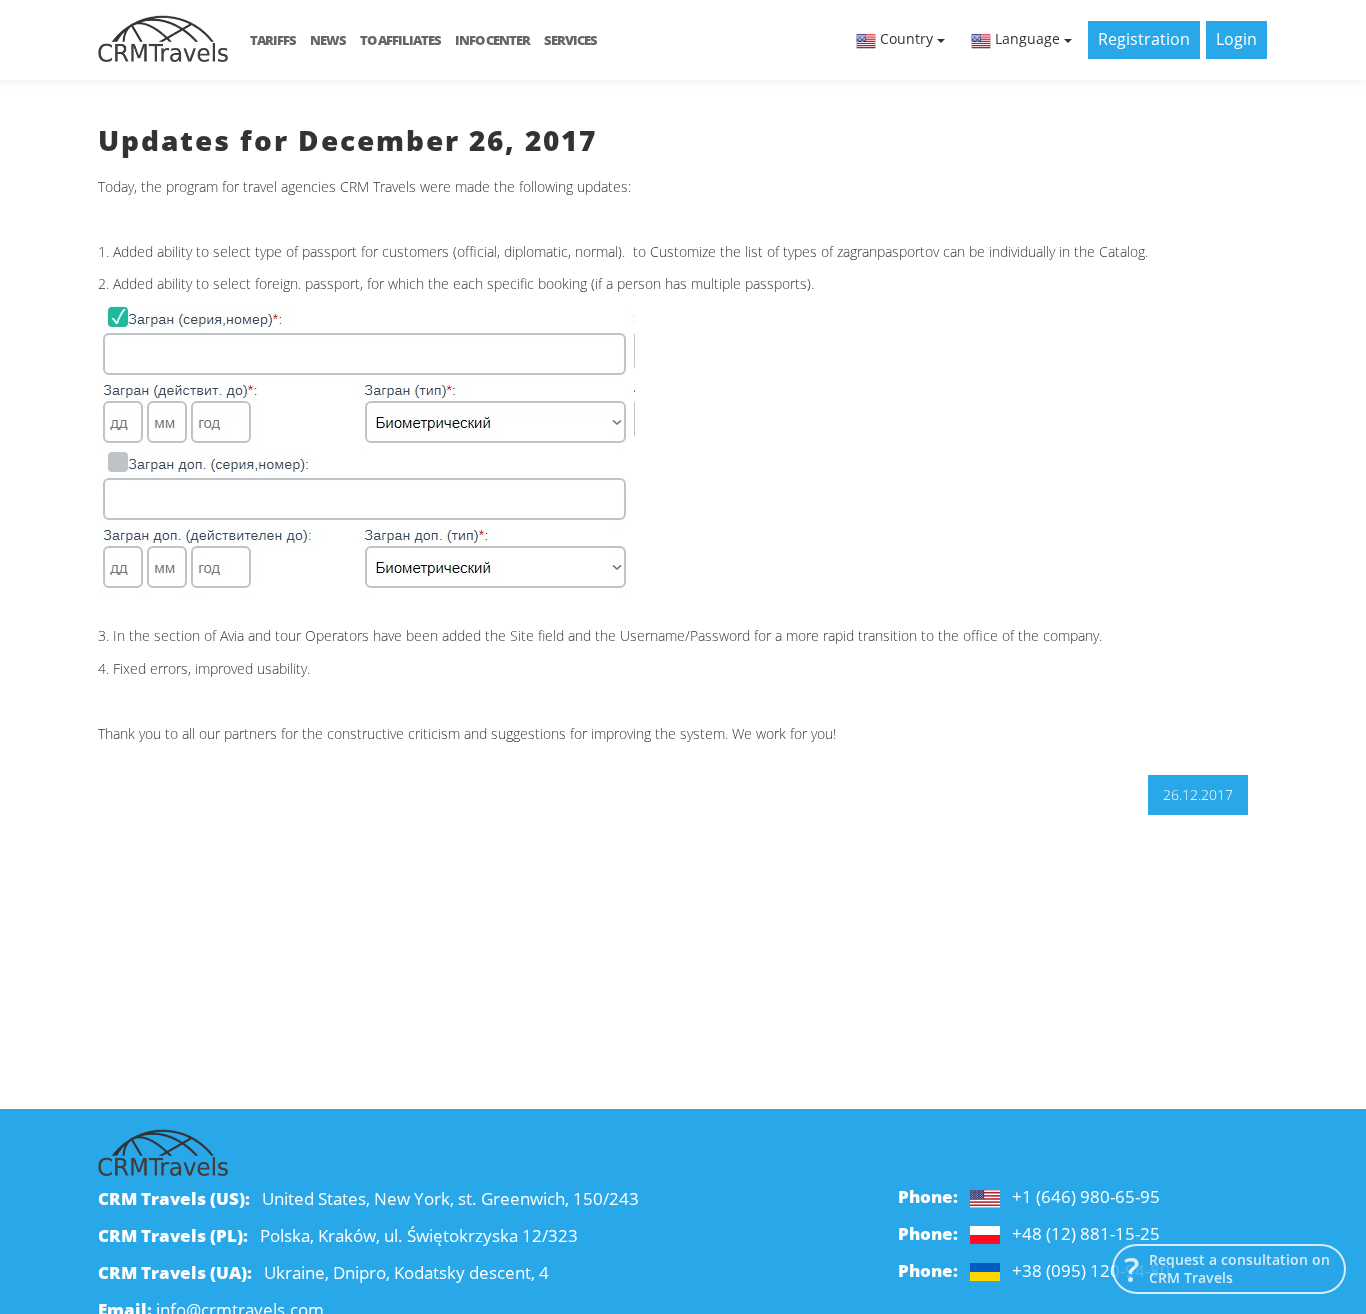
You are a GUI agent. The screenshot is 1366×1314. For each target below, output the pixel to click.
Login (1236, 39)
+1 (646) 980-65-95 (1086, 1196)
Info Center (492, 40)
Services (570, 40)
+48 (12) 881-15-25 (1086, 1233)
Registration (1144, 39)
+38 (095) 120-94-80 (1091, 1270)
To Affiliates (400, 40)
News (328, 40)
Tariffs (273, 40)
